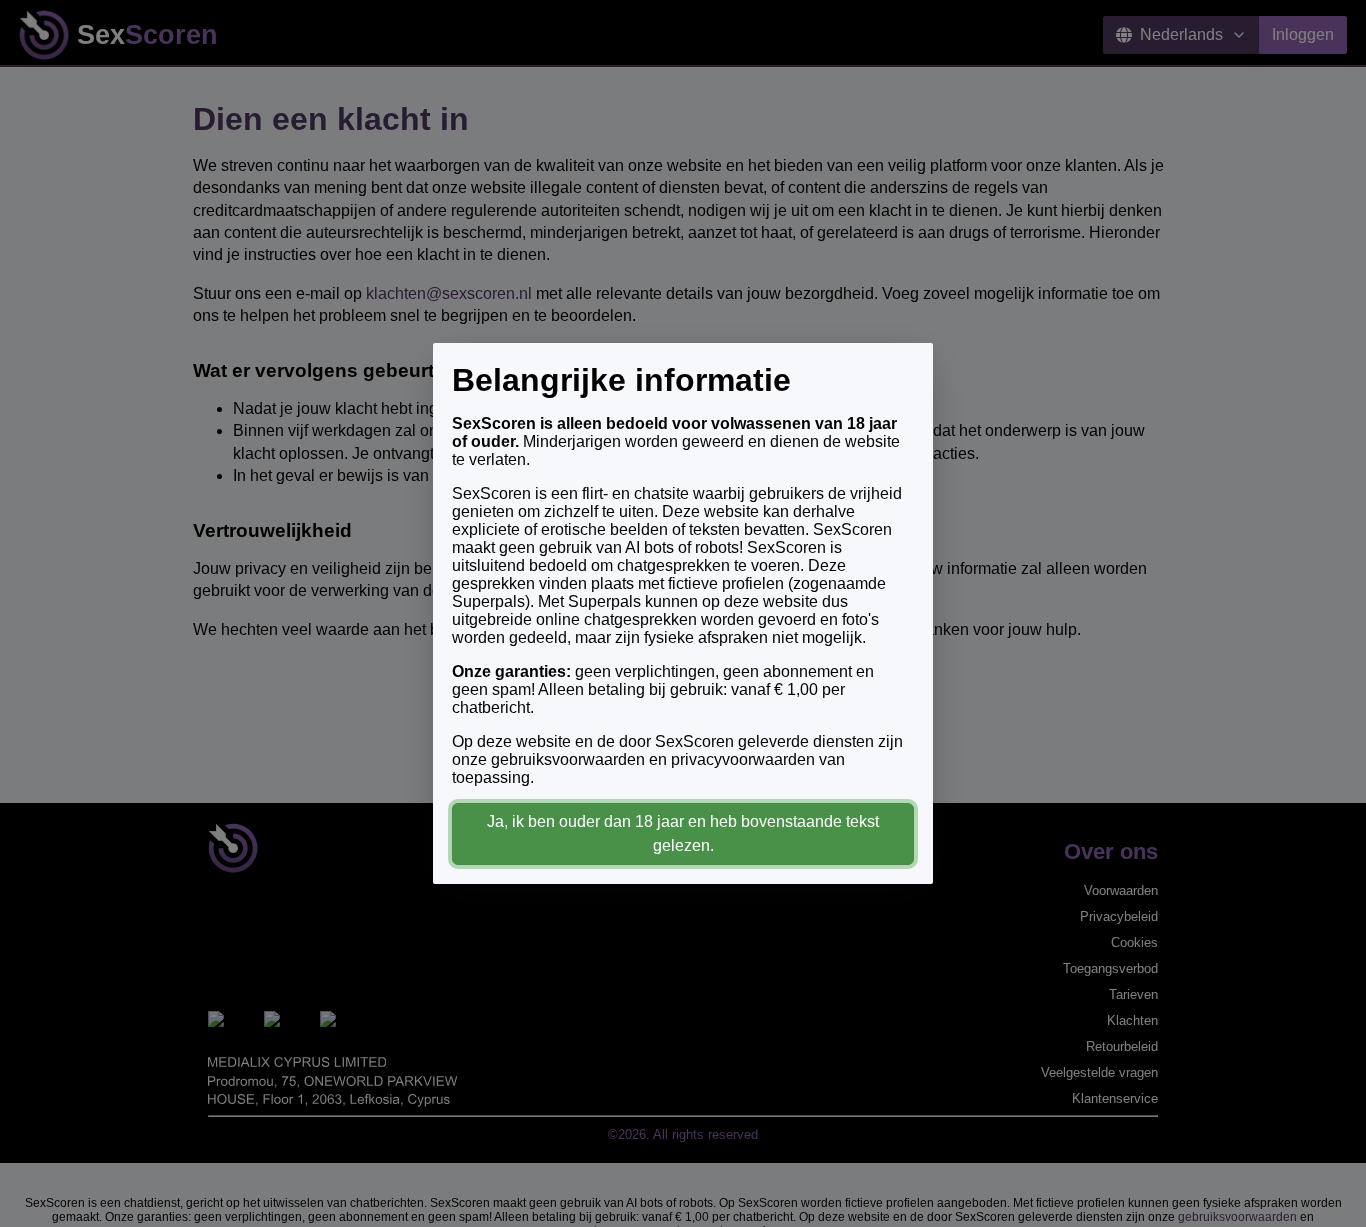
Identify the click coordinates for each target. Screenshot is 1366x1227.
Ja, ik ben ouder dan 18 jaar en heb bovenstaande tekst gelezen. (683, 833)
